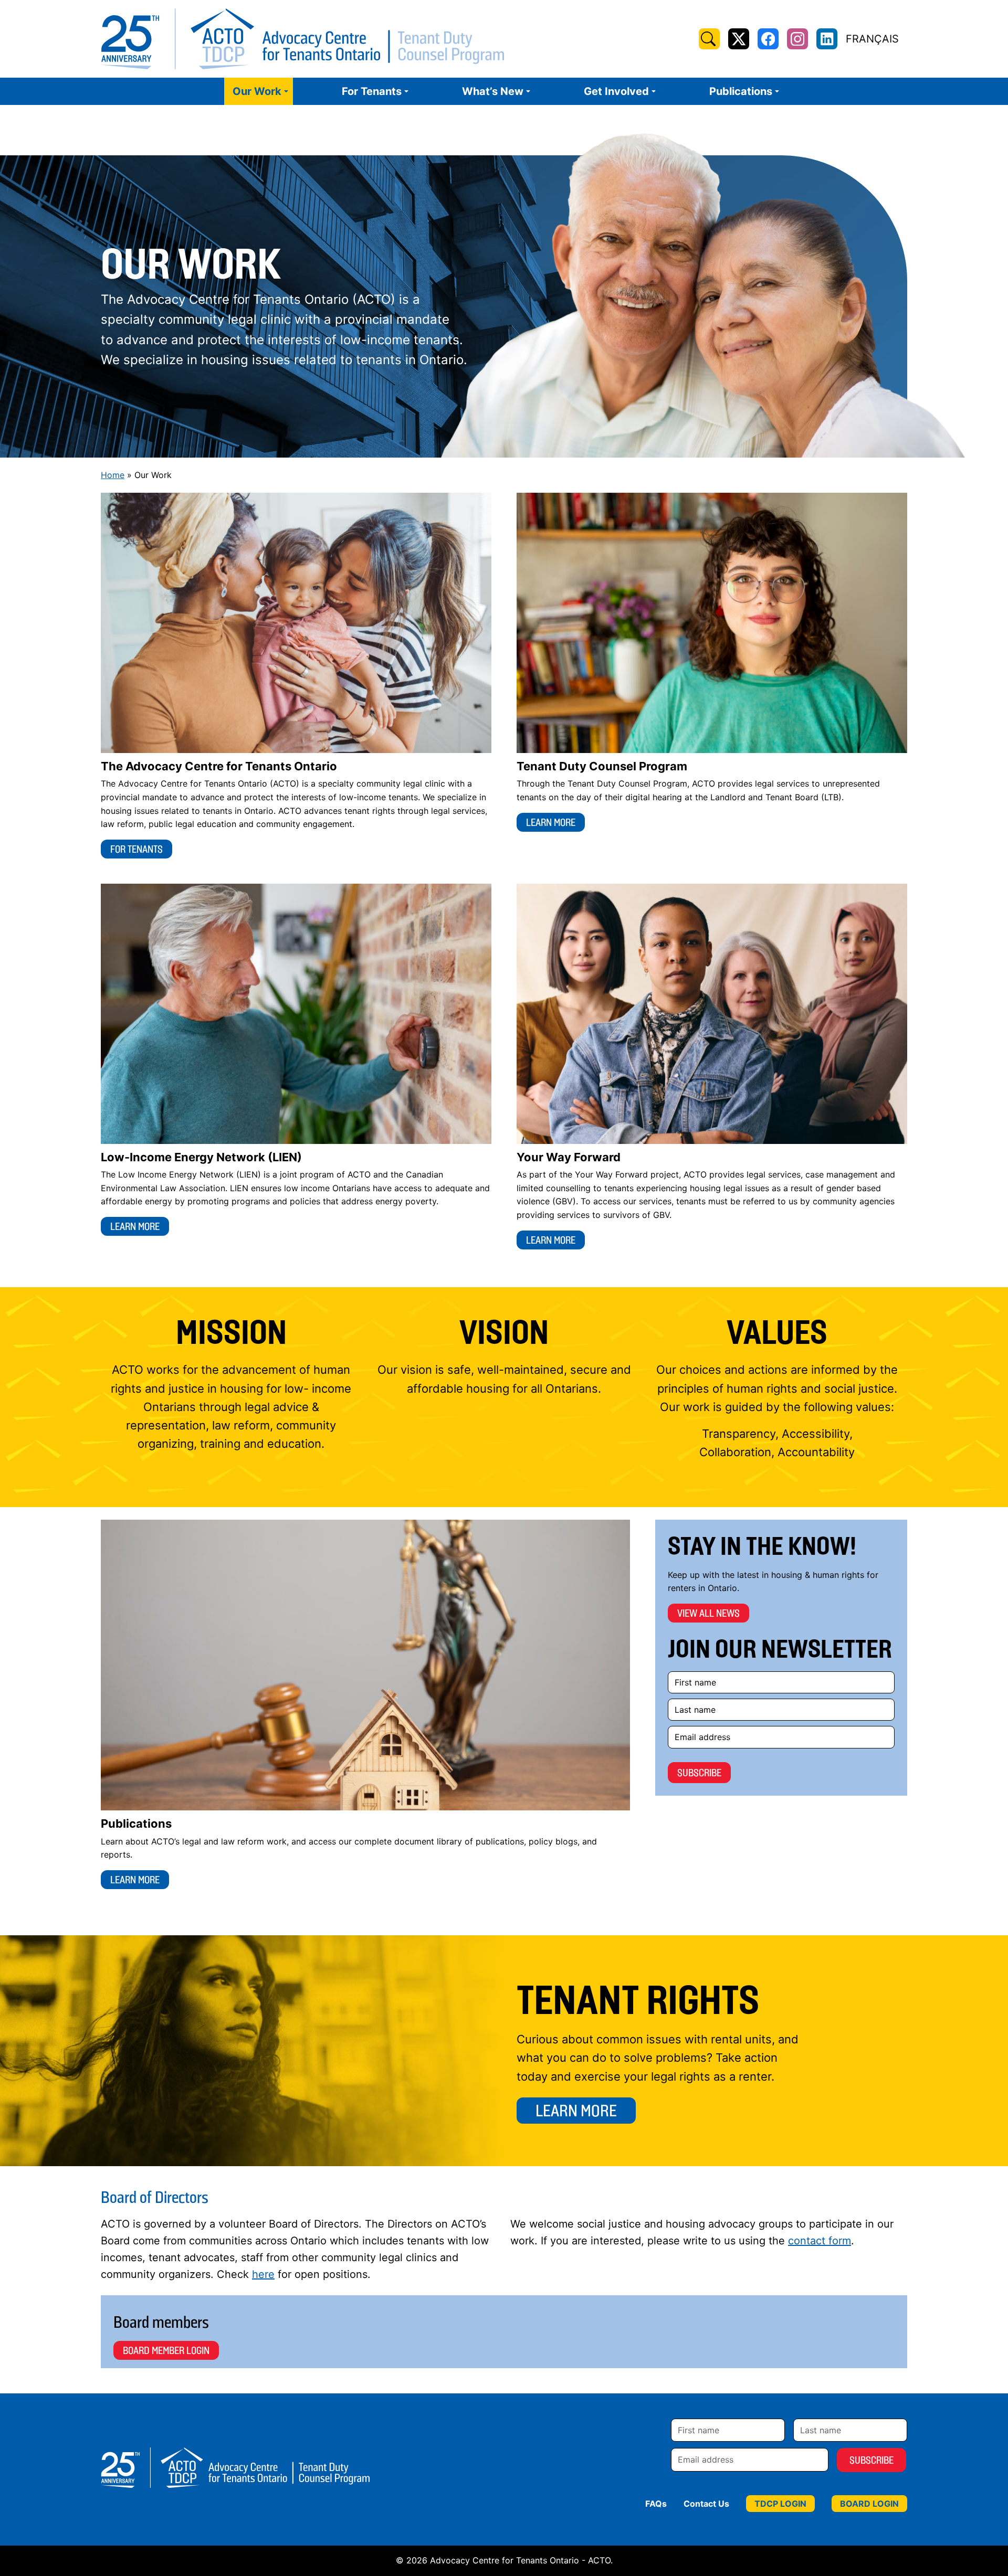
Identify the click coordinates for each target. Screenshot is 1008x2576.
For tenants (136, 849)
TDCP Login (780, 2504)
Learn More (576, 2111)
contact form (820, 2241)
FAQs (656, 2504)
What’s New (493, 91)
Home (113, 475)
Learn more (551, 822)
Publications (741, 91)
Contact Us (706, 2504)
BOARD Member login (166, 2350)
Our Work (257, 91)
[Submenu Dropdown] (286, 91)
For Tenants (372, 91)
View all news (708, 1613)
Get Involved (616, 91)
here (263, 2274)
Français (872, 39)
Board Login (869, 2504)
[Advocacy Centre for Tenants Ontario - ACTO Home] (302, 39)
